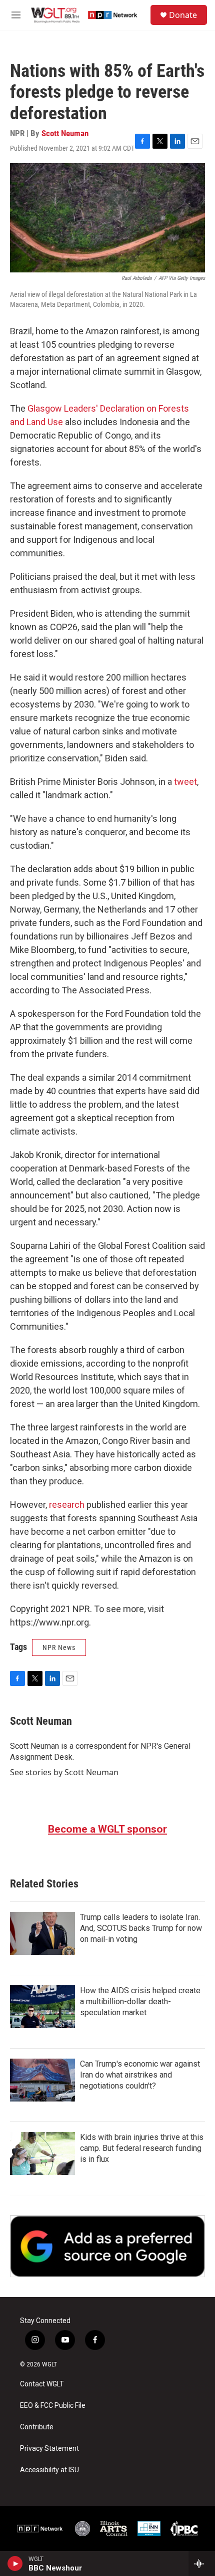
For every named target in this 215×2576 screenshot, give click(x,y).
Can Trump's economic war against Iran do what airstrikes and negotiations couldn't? (140, 2075)
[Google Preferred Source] (107, 2246)
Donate (183, 15)
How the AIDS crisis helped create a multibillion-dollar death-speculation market (140, 2001)
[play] (15, 2564)
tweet (185, 782)
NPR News (59, 1647)
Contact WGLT (42, 2384)
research (67, 1505)
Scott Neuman (65, 133)
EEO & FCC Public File (53, 2406)
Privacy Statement (49, 2449)
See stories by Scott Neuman (64, 1772)
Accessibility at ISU (49, 2470)
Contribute (37, 2427)
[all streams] (202, 2564)
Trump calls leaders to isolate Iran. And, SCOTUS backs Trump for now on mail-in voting (141, 1928)
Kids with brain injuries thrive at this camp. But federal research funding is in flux (142, 2148)
